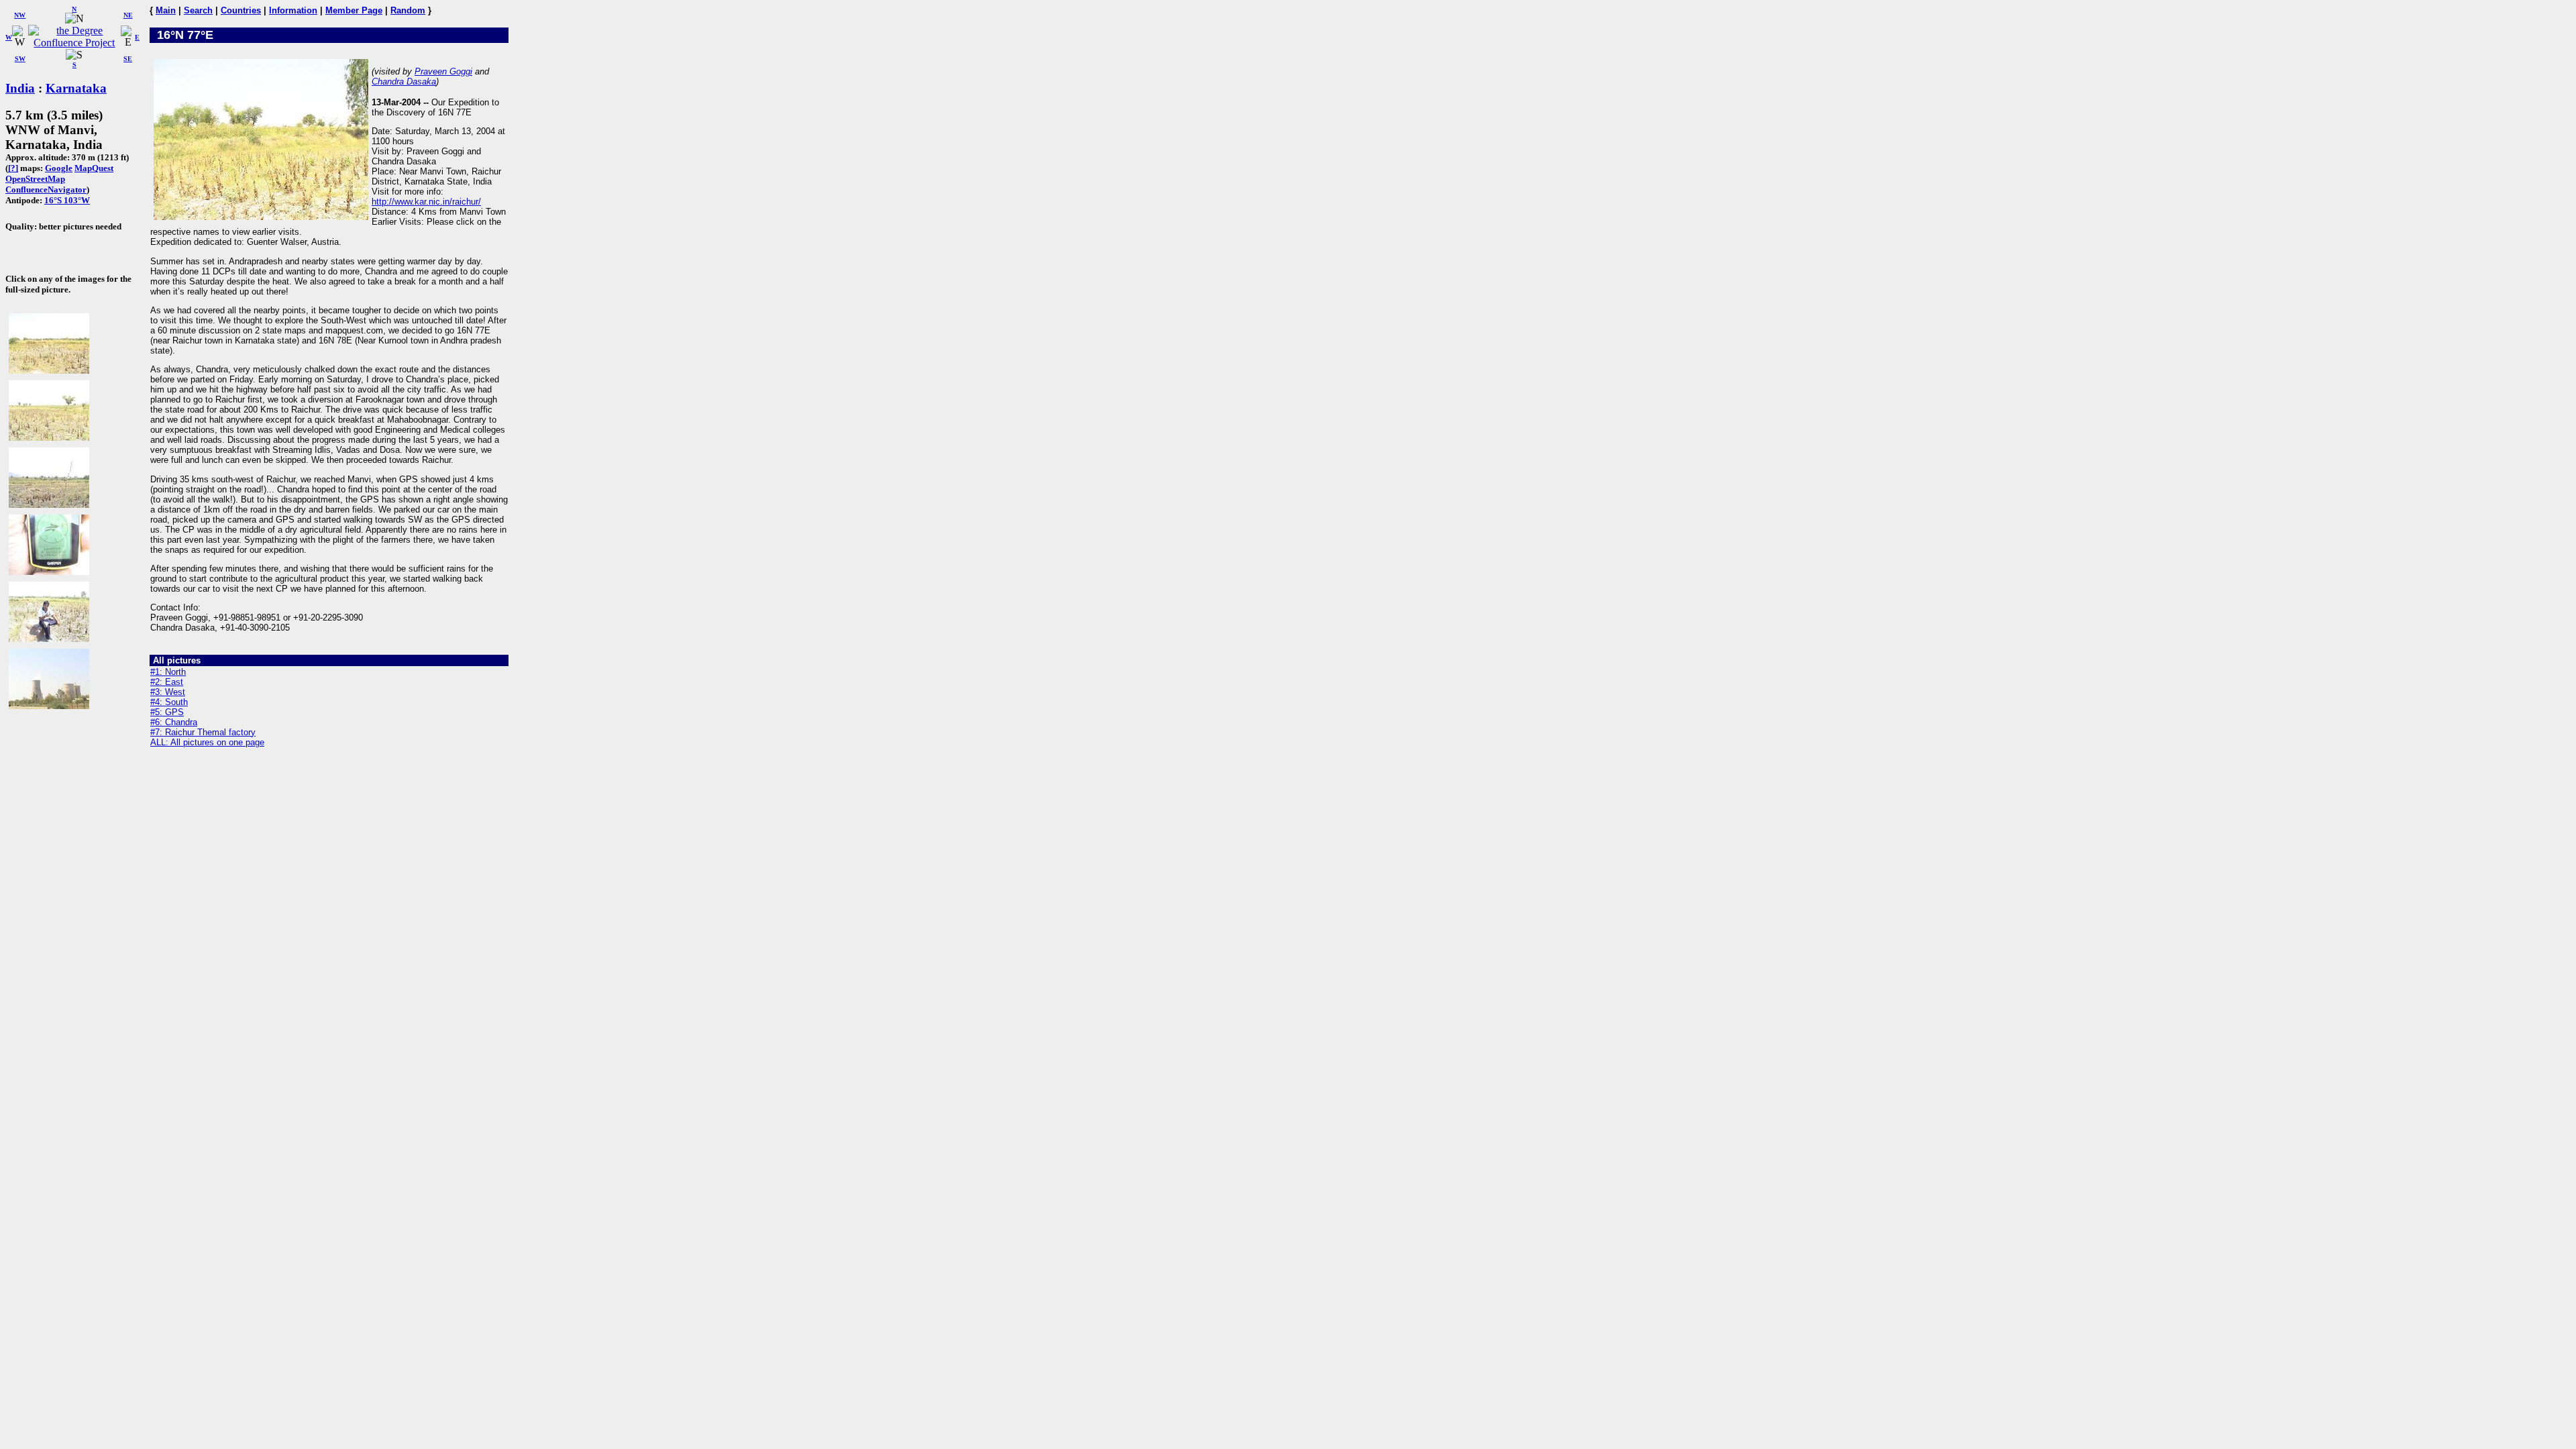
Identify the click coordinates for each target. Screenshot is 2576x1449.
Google (59, 168)
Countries (241, 10)
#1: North (168, 672)
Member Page (354, 10)
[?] (13, 168)
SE (128, 59)
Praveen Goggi (443, 71)
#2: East (167, 682)
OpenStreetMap (35, 179)
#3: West (168, 692)
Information (293, 10)
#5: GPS (167, 712)
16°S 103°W (67, 200)
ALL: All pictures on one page (207, 742)
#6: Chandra (174, 722)
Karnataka (76, 88)
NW (20, 15)
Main (166, 10)
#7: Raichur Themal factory (203, 732)
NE (128, 15)
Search (198, 10)
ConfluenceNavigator (46, 190)
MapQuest (94, 168)
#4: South (169, 702)
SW (20, 59)
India (20, 88)
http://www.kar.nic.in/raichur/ (426, 202)
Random (408, 10)
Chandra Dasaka (404, 82)
